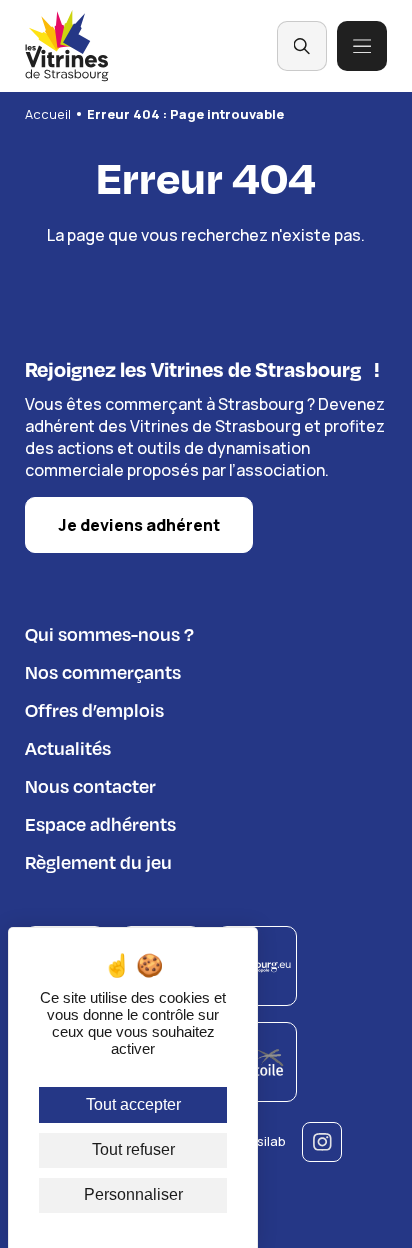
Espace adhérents (100, 823)
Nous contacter (90, 785)
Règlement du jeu (98, 861)
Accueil (48, 114)
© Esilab (260, 1141)
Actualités (68, 747)
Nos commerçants (103, 671)
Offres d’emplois (94, 709)
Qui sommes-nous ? (109, 633)
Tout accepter (133, 1104)
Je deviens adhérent (139, 525)
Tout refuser (133, 1149)
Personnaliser (133, 1194)
